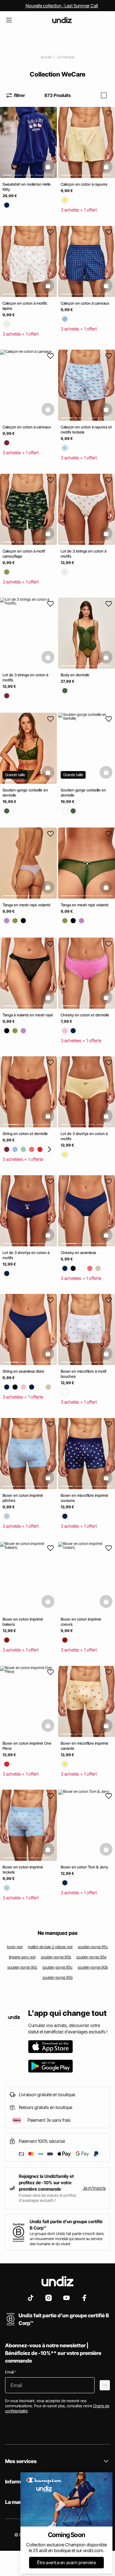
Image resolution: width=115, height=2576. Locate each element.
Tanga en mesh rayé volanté (27, 905)
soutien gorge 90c (22, 1967)
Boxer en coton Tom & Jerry (84, 1867)
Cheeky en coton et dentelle (85, 1015)
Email (11, 2372)
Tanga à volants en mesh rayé (28, 1015)
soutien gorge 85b (56, 1957)
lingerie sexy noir (22, 1957)
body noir (15, 1947)
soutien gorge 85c (57, 1967)
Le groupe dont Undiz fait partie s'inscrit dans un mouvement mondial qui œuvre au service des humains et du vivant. (67, 2239)
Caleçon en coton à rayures (84, 184)
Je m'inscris (94, 2188)
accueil (46, 57)
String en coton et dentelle (25, 1134)
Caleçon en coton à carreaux (85, 303)
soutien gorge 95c (93, 1947)
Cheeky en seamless (78, 1252)
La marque (66, 57)
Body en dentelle (75, 675)
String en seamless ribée (23, 1371)
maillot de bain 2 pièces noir (50, 1947)
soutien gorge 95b (58, 1977)
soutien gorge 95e (91, 1957)
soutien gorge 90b (93, 1967)
